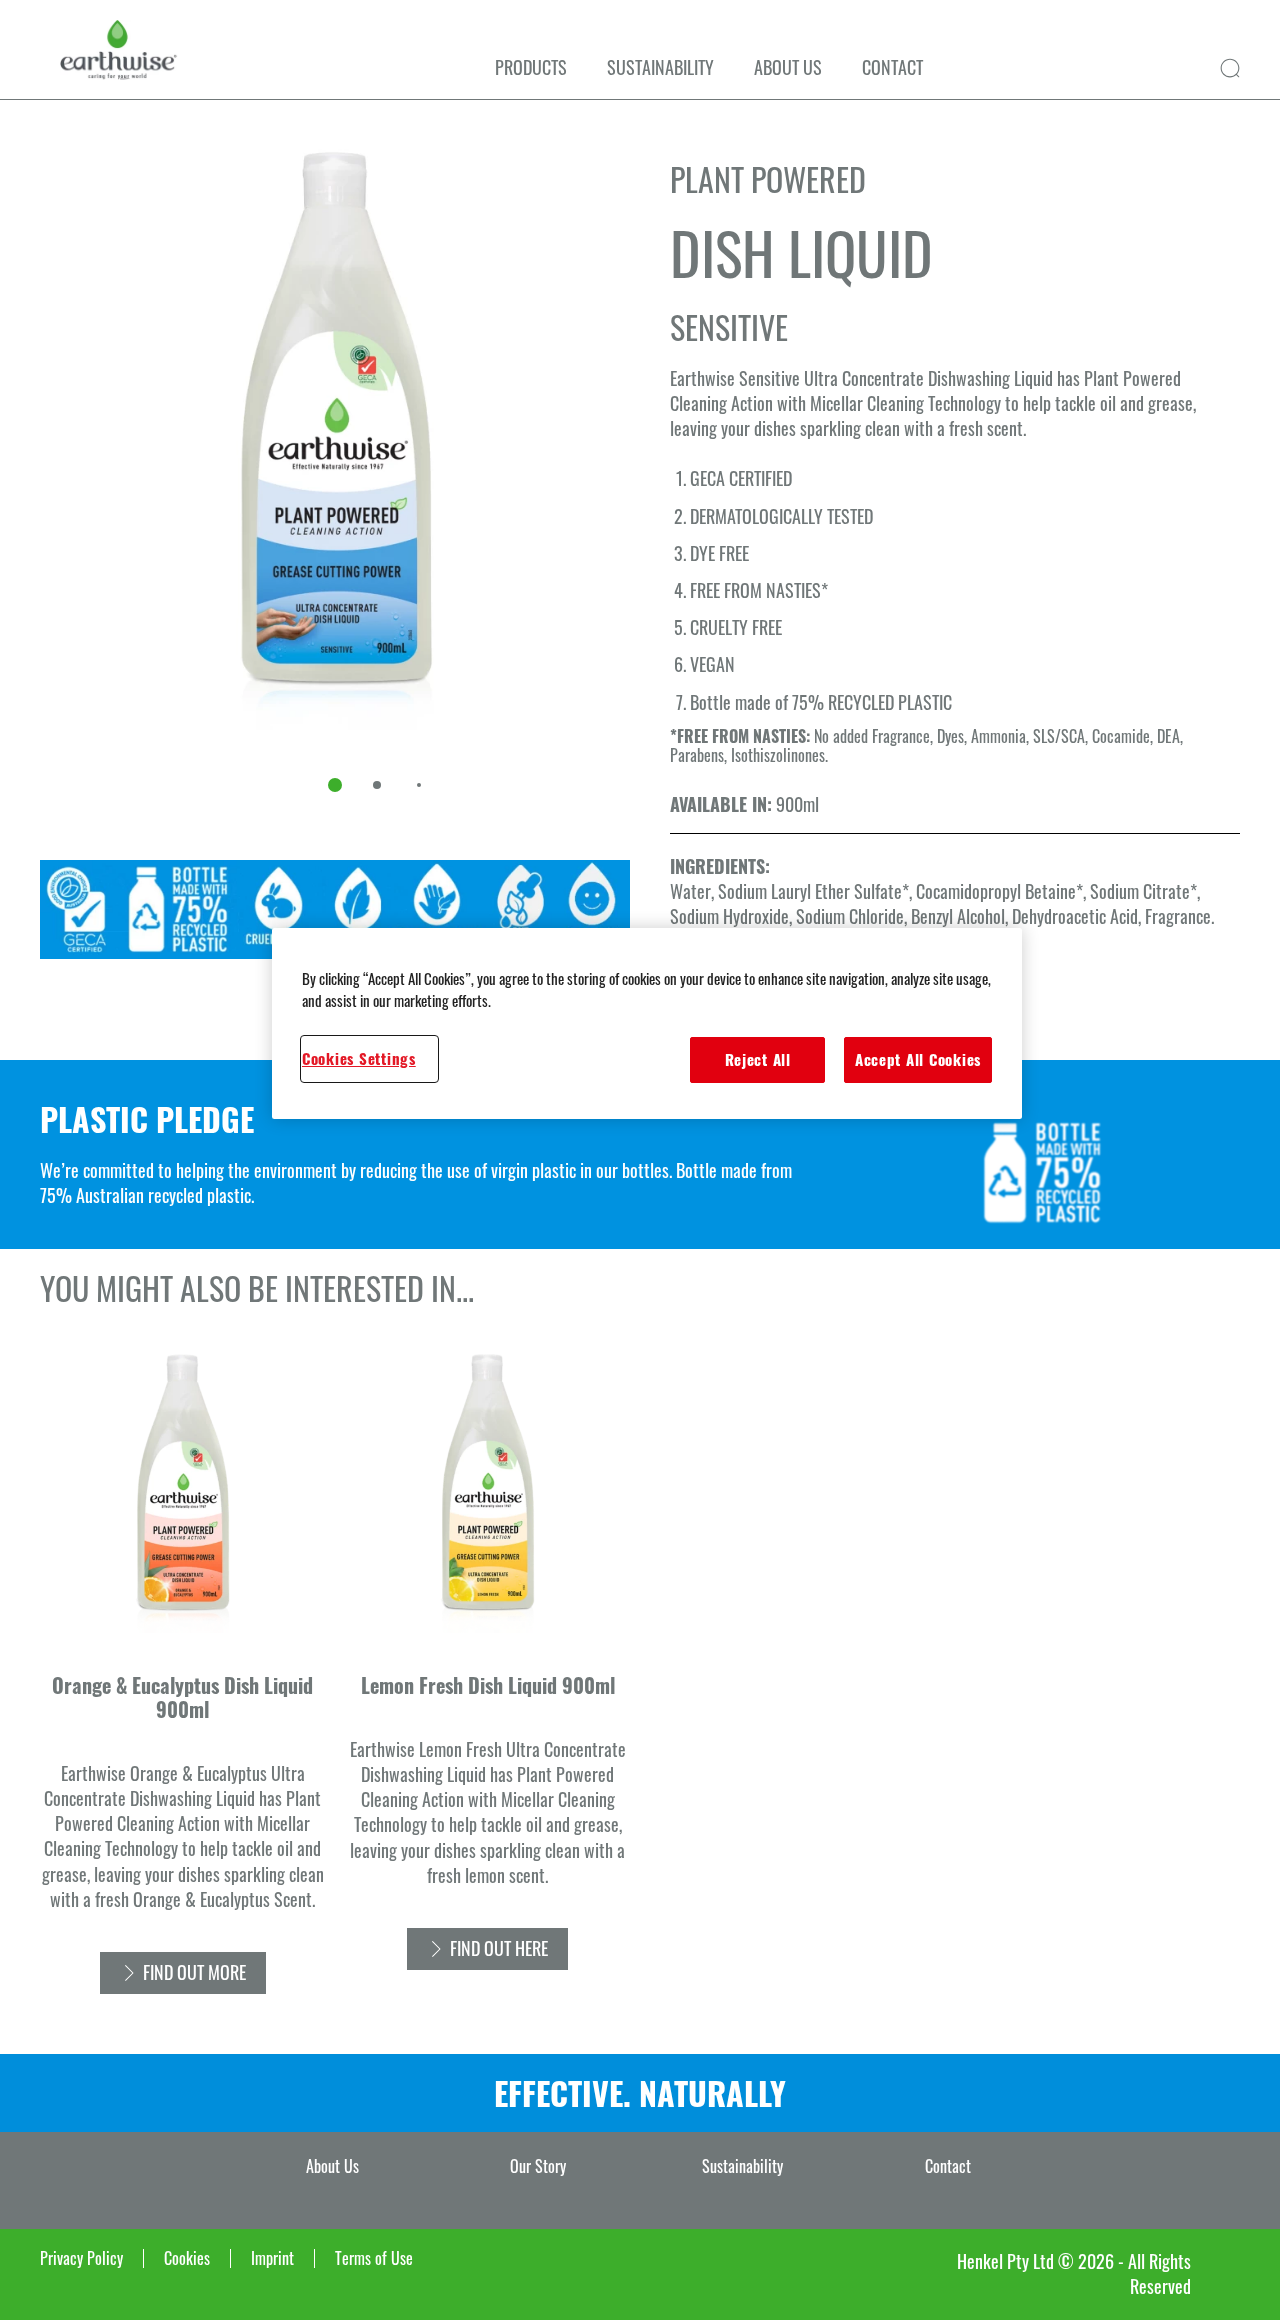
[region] (647, 1023)
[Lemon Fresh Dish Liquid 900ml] (487, 1681)
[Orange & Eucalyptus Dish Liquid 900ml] (182, 1681)
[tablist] (335, 785)
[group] (335, 480)
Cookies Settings (359, 1058)
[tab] (335, 785)
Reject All (758, 1059)
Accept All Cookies (918, 1059)
